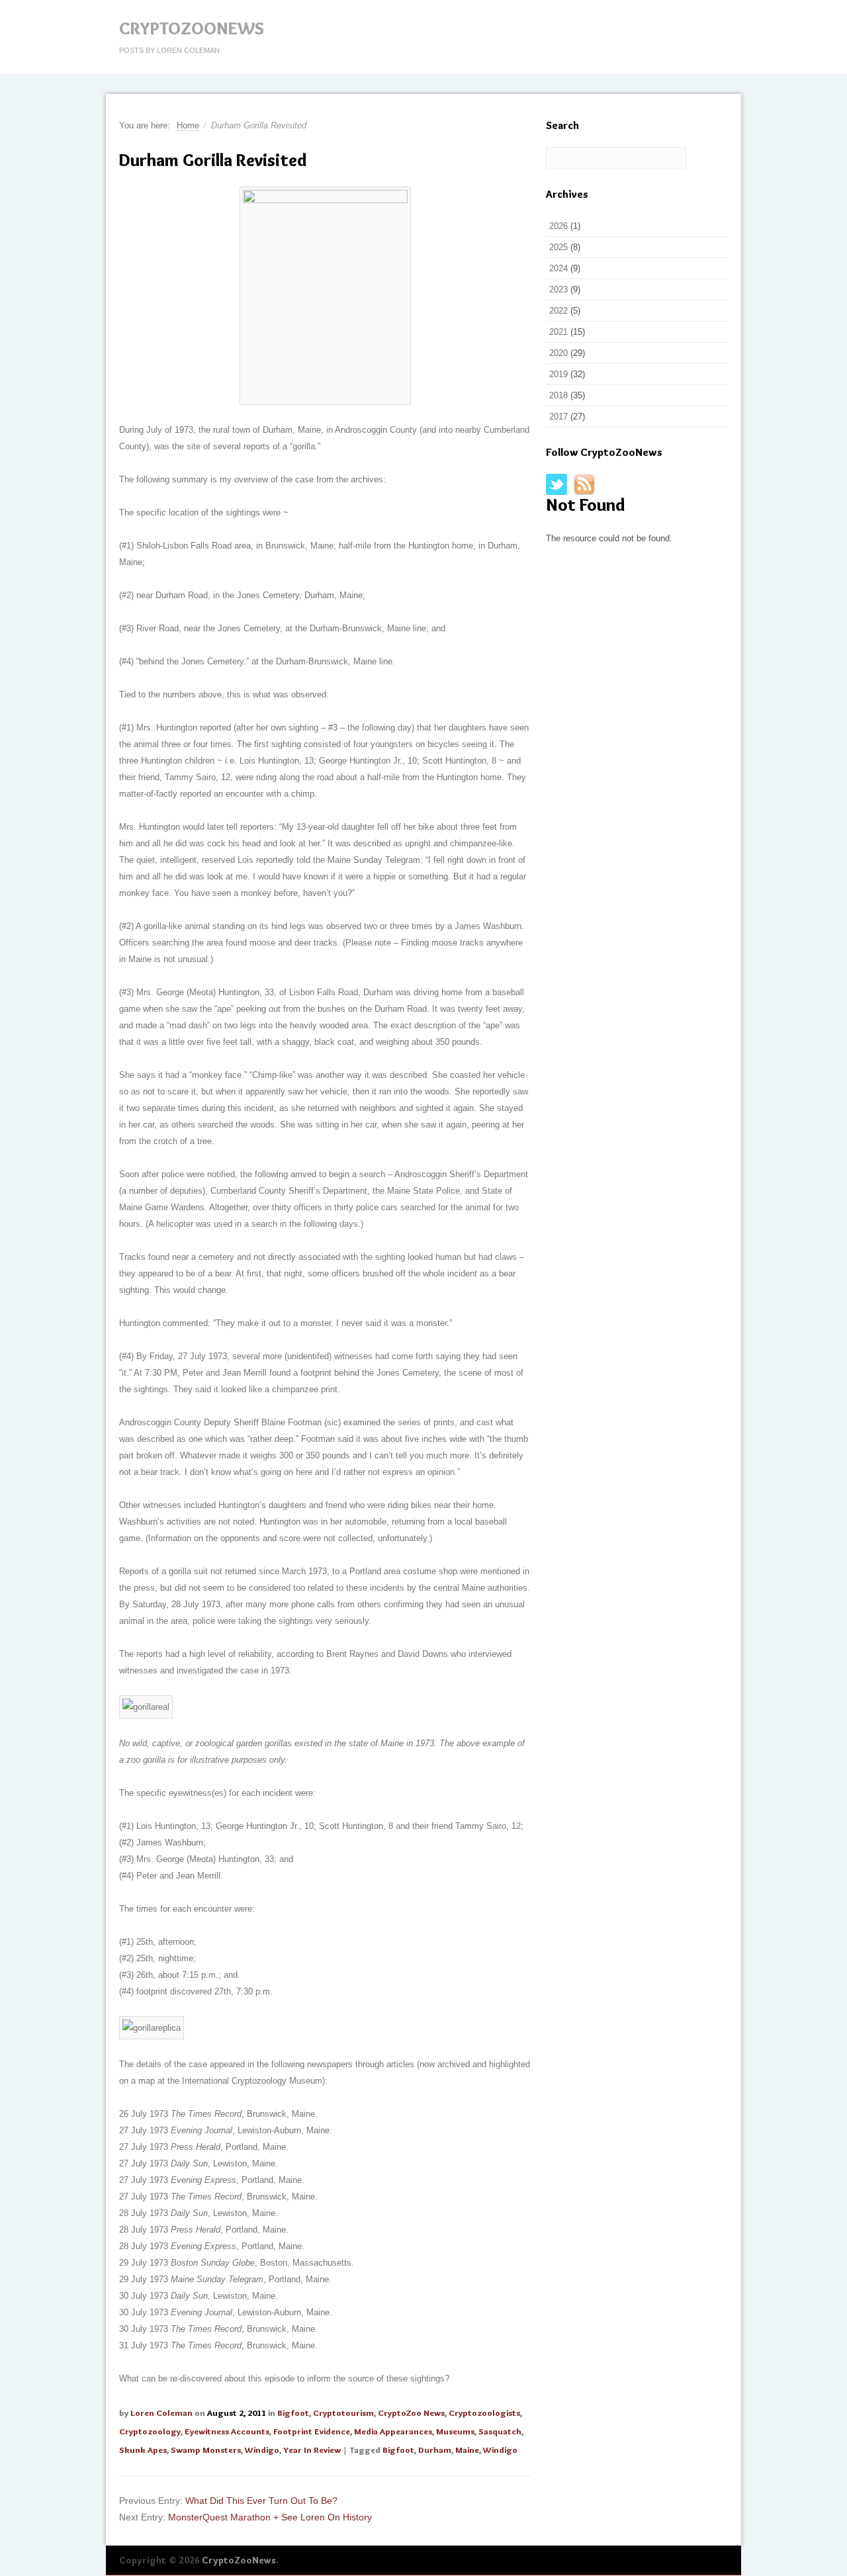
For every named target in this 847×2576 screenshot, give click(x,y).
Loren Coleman (161, 2413)
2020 (558, 353)
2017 (558, 417)
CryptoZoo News (411, 2413)
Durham (435, 2450)
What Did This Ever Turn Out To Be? (261, 2501)
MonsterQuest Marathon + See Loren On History (270, 2517)
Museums (455, 2431)
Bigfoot (293, 2413)
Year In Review (312, 2450)
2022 (558, 311)
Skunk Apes (143, 2450)
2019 (558, 374)
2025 (558, 247)
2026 (558, 226)
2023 (558, 289)
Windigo (262, 2450)
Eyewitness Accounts (227, 2431)
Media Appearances (393, 2431)
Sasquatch (500, 2431)
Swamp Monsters (206, 2450)
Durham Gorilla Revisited (213, 160)
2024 (558, 268)
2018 (558, 395)
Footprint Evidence (312, 2431)
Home (188, 125)
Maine (467, 2450)
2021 (558, 332)
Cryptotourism (343, 2413)
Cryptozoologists (484, 2413)
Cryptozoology (150, 2431)
